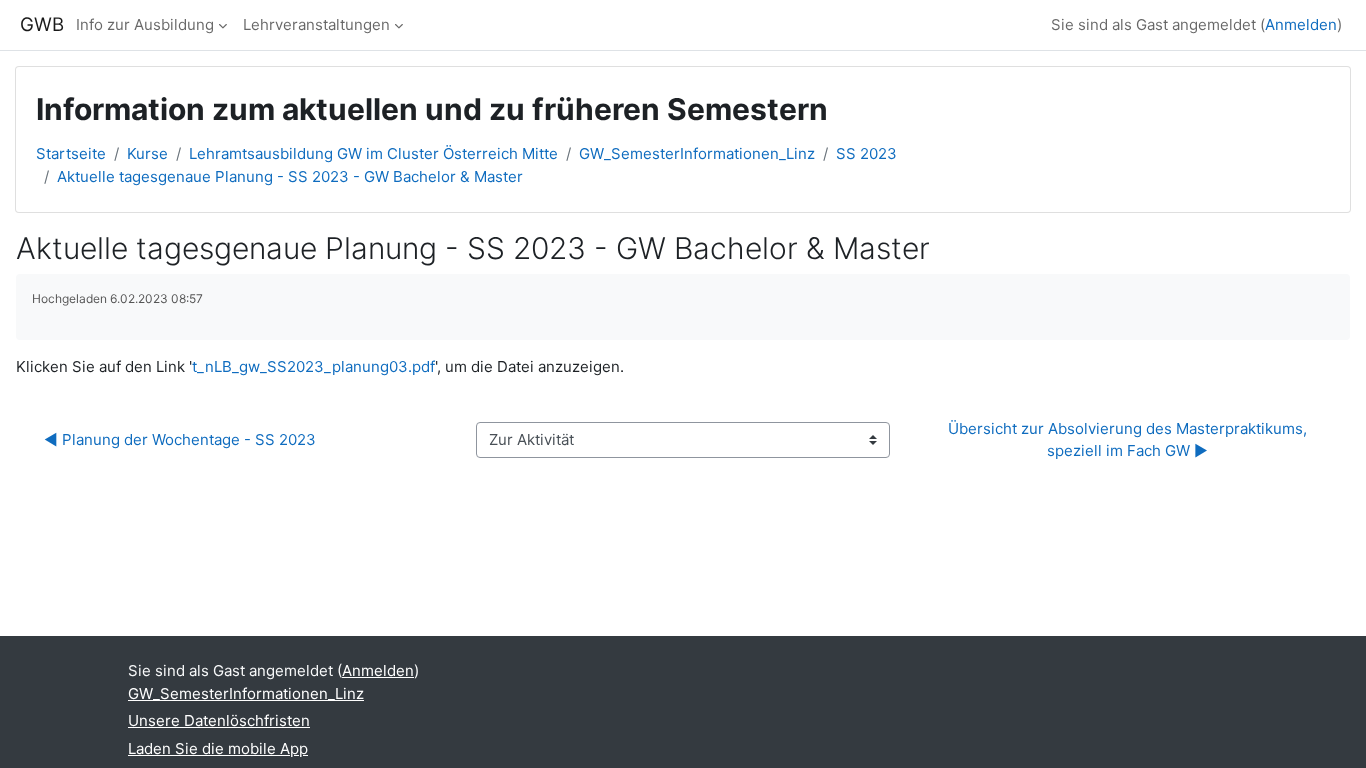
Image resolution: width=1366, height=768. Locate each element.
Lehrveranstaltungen (316, 24)
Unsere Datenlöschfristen (219, 720)
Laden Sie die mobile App (218, 748)
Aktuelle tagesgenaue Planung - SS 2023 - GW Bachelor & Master (290, 176)
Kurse (147, 153)
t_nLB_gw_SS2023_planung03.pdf (313, 366)
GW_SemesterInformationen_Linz (697, 153)
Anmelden (1301, 24)
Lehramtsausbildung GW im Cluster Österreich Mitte (373, 153)
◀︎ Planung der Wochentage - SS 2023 (180, 439)
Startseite (71, 153)
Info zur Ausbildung (145, 24)
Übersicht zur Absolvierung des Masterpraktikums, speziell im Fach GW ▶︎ (1129, 440)
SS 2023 (866, 153)
